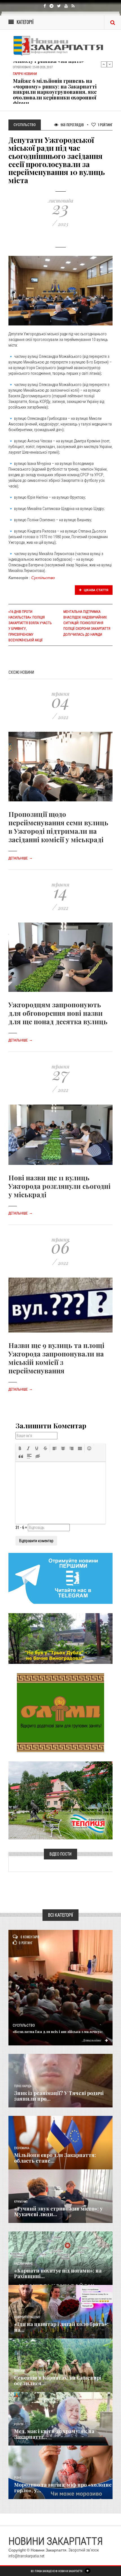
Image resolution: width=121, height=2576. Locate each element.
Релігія (19, 2424)
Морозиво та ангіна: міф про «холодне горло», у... (63, 2488)
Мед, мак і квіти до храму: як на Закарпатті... (54, 2434)
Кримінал (21, 2202)
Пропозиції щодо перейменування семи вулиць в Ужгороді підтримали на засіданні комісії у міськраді (58, 827)
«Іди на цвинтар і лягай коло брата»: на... (61, 2327)
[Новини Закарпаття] (60, 46)
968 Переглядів (72, 125)
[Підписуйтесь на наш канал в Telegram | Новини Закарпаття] (60, 1578)
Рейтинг (105, 125)
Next (110, 64)
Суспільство (43, 578)
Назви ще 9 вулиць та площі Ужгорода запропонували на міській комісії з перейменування (56, 1358)
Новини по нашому (27, 2317)
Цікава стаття (96, 590)
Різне (18, 2478)
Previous (104, 64)
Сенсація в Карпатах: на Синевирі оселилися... (58, 2380)
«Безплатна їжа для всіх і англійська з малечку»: (58, 2031)
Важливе (20, 2371)
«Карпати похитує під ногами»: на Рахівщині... (58, 2273)
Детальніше (21, 858)
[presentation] (20, 1448)
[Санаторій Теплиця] (60, 1800)
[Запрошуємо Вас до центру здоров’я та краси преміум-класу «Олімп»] (60, 1712)
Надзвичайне (23, 2264)
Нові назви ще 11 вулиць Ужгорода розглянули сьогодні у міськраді (60, 1186)
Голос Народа (23, 2086)
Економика (22, 2148)
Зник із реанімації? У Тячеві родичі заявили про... (59, 2096)
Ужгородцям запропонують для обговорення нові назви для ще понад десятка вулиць (58, 1013)
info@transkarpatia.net (26, 2556)
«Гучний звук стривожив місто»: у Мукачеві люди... (58, 2211)
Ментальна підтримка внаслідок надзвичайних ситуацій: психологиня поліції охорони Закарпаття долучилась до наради (87, 623)
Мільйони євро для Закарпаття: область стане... (55, 2158)
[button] (20, 1448)
